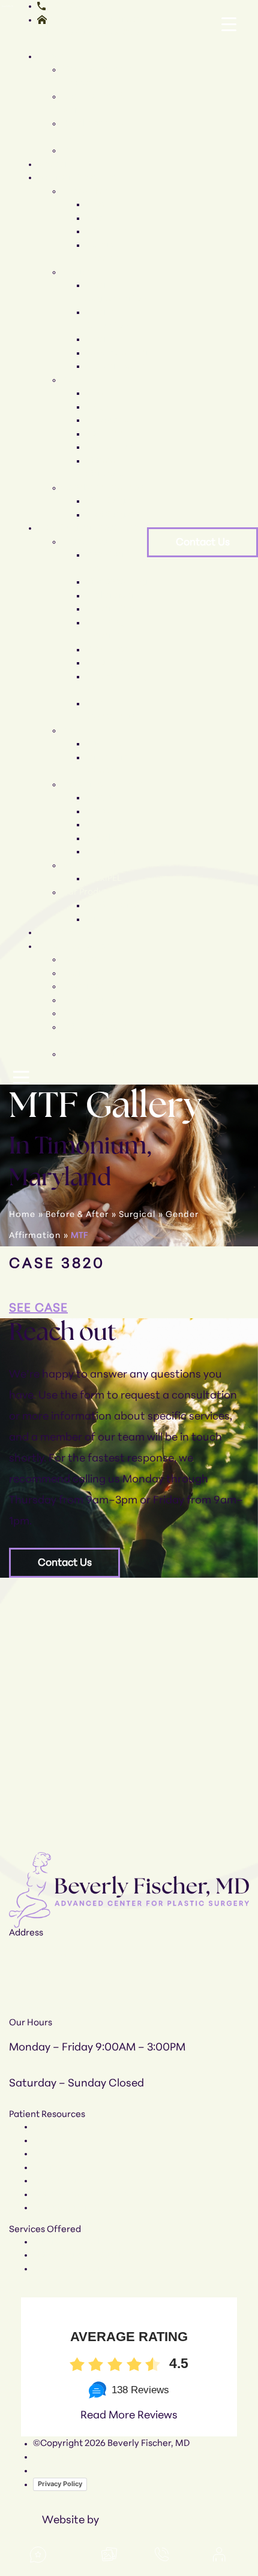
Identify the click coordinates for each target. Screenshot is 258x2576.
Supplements (89, 866)
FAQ (70, 151)
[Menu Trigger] (229, 25)
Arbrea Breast (115, 366)
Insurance (82, 987)
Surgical (137, 1215)
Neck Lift (104, 218)
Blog (70, 973)
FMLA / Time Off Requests (87, 2195)
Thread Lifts (110, 609)
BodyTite (104, 744)
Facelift (101, 205)
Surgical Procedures (79, 178)
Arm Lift (102, 393)
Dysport (102, 798)
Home (22, 1215)
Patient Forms (90, 1014)
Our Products (89, 893)
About (50, 57)
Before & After (67, 933)
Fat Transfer (111, 852)
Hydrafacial (110, 596)
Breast (75, 272)
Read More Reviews (129, 2416)
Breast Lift (107, 339)
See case (38, 1309)
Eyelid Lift (106, 232)
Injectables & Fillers (102, 785)
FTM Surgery (112, 515)
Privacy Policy (60, 2484)
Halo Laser (107, 663)
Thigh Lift (105, 407)
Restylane (106, 825)
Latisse (100, 919)
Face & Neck (87, 191)
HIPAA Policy (59, 2471)
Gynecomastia (116, 353)
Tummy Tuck (111, 447)
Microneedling (116, 582)
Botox (97, 812)
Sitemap (51, 2457)
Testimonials (88, 960)
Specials (55, 164)
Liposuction (109, 420)
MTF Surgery (112, 501)
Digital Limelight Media (159, 2521)
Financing (83, 1000)
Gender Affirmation (103, 488)
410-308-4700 (76, 6)
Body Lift (103, 434)
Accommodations (98, 1054)
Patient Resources (75, 946)
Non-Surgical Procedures (90, 528)
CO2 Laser (107, 650)
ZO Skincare (111, 906)
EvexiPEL (103, 879)
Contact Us (203, 543)
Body (72, 380)
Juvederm (106, 839)
